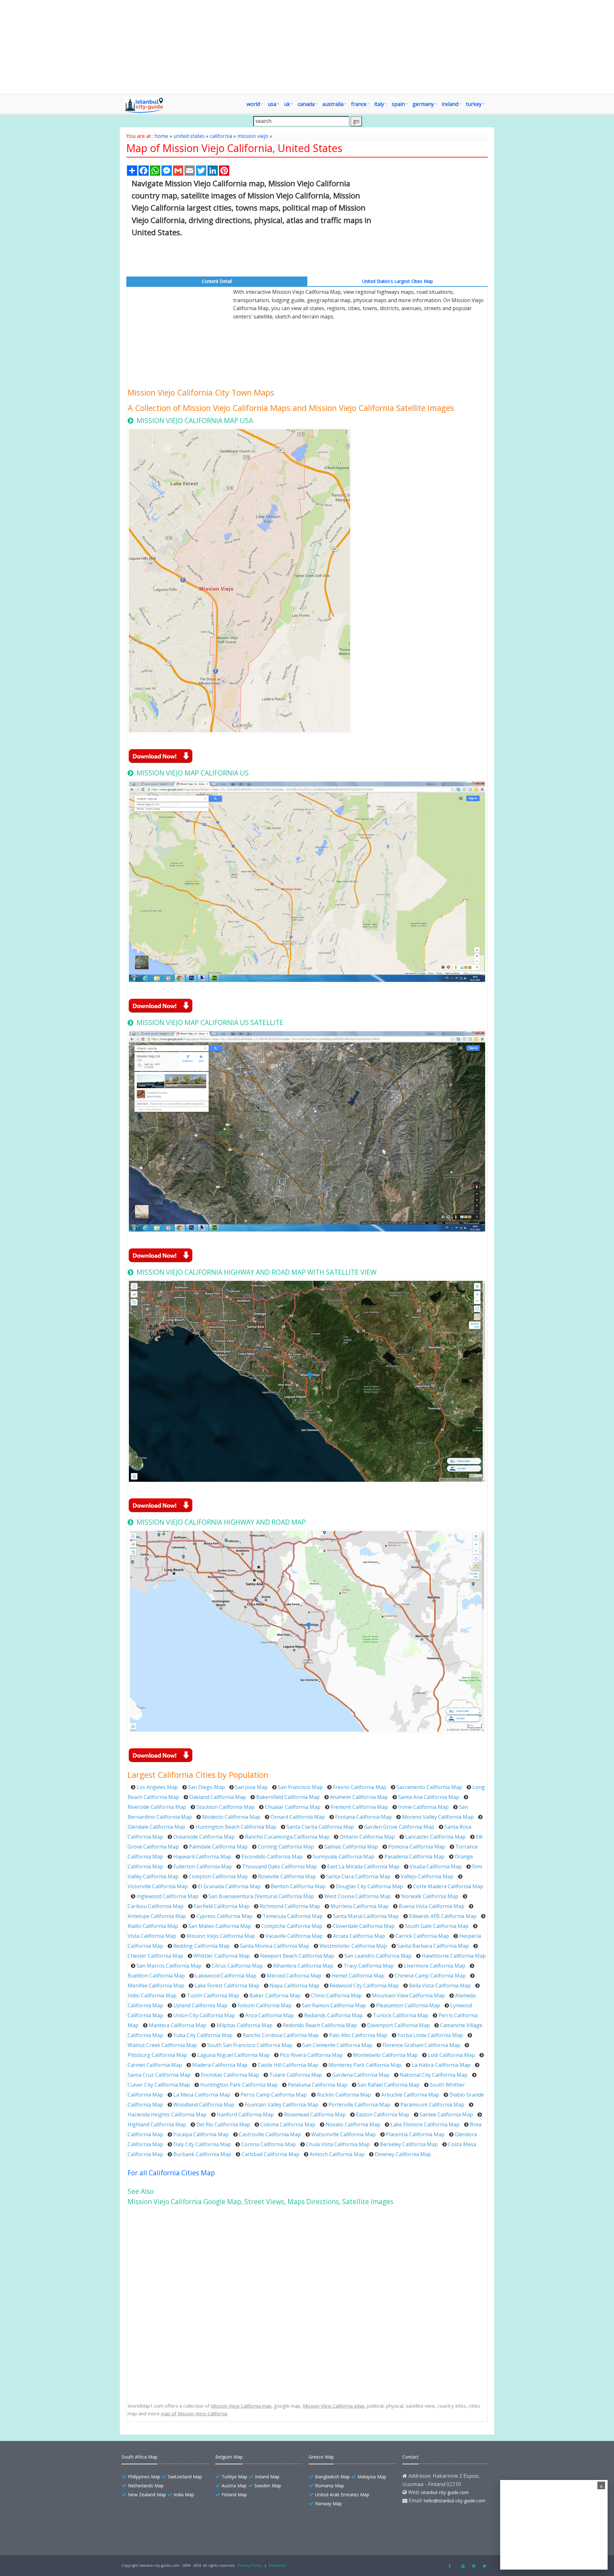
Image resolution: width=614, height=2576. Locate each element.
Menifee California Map (156, 1986)
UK (287, 104)
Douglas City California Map (369, 1886)
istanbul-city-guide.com (445, 2492)
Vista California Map (152, 1936)
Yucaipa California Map (201, 2134)
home (161, 136)
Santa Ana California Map (429, 1797)
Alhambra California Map (303, 1966)
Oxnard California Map (298, 1817)
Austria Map (234, 2486)
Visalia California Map (436, 1866)
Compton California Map (218, 1876)
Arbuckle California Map (410, 2095)
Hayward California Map (202, 1857)
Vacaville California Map (294, 1936)
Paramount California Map (432, 2105)
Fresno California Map (360, 1787)
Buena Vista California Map (432, 1906)
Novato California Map (353, 2124)
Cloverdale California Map (364, 1926)
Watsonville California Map (343, 2134)
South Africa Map (139, 2457)
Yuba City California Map (203, 2035)
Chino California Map (336, 1995)
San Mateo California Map (220, 1926)
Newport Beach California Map (297, 1956)
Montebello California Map (385, 2055)
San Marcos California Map (169, 1966)
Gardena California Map (361, 2075)
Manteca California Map (177, 2025)
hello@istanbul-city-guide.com (455, 2501)
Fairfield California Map (222, 1906)
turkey (474, 104)
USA (272, 104)
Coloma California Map (288, 2124)
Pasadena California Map (414, 1857)
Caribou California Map (156, 1906)
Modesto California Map (231, 1817)
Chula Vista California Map (338, 2144)
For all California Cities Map (171, 2173)
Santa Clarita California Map (320, 1827)
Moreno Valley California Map (438, 1817)
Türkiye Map (234, 2477)
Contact (410, 2457)
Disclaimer (278, 2565)
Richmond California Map (290, 1906)
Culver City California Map (159, 2085)
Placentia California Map (415, 2134)
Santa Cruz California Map (159, 2075)
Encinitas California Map (230, 2075)
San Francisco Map (300, 1787)
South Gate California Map (437, 1926)
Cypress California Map (224, 1916)
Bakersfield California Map (288, 1797)
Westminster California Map (353, 1946)
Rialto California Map (153, 1926)
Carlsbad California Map (270, 2154)
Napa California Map (295, 1986)
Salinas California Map (351, 1847)
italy (379, 104)
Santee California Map (446, 2115)
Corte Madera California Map (448, 1886)
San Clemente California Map (337, 2045)
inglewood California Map (167, 1896)
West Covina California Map (358, 1896)
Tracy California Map (369, 1966)
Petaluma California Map (318, 2085)
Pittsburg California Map (157, 2055)
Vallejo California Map (427, 1876)
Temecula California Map (293, 1916)
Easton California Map (383, 2115)
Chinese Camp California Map (430, 1976)
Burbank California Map (202, 2154)
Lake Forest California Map (227, 1986)
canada (306, 104)
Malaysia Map (372, 2477)
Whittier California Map (222, 1956)
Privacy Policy (250, 2565)
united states (189, 136)
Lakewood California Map (226, 1976)
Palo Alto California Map (358, 2035)
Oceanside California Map (204, 1837)
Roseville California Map (287, 1876)
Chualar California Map (293, 1807)
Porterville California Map (359, 2105)
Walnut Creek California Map (162, 2045)
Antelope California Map (157, 1916)
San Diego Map (206, 1787)
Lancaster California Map (435, 1837)
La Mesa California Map (202, 2095)
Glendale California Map (156, 1827)
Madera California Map (220, 2065)
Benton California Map (298, 1886)
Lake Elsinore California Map (425, 2124)
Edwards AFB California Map (443, 1916)
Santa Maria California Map (366, 1916)
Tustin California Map (213, 1995)
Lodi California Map (451, 2055)
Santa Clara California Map (358, 1876)
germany (423, 104)
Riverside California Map (157, 1807)
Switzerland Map (185, 2477)
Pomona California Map (417, 1847)
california (221, 136)
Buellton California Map (156, 1976)
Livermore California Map (435, 1966)
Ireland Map (267, 2477)
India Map (184, 2495)
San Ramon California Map (334, 2005)
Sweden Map (268, 2486)
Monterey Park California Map (365, 2065)
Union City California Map (204, 2015)
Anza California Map (270, 2015)
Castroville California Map (270, 2134)
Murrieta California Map (359, 1906)
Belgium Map (229, 2457)
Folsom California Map (265, 2005)
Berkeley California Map (409, 2144)
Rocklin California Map (344, 2095)
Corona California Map (268, 2144)
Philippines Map (144, 2477)
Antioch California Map (337, 2154)
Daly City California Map (202, 2144)
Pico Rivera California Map (311, 2055)
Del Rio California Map (223, 2124)
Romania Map (330, 2486)
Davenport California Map (398, 2025)
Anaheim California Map (359, 1797)
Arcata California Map (359, 1936)
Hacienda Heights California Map (167, 2115)
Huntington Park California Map (239, 2085)
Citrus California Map (237, 1966)
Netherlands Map (146, 2486)
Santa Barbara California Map (433, 1946)
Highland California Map (157, 2124)
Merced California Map (294, 1976)
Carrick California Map (422, 1936)
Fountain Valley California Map (281, 2105)
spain (398, 104)
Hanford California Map (245, 2115)
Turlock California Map (401, 2015)
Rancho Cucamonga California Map (287, 1837)
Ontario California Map (367, 1837)
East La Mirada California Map (363, 1866)
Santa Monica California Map (275, 1946)
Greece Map (321, 2457)
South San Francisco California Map (250, 2045)
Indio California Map (152, 1995)
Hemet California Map (358, 1976)
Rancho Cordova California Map (281, 2035)
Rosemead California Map (315, 2115)
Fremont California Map (359, 1807)
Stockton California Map (225, 1807)
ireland (450, 104)
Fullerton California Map (203, 1866)
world (253, 104)
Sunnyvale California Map (343, 1857)
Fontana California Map (363, 1817)
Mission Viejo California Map (221, 1936)
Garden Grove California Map (399, 1827)
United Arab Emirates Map (342, 2495)
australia (333, 104)
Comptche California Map (292, 1926)
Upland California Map (200, 2005)
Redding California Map (201, 1946)
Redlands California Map (333, 2015)
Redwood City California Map (364, 1986)
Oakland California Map (218, 1797)
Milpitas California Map (244, 2025)
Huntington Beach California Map (236, 1827)
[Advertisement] (344, 47)
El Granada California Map (229, 1886)
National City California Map (434, 2075)
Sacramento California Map (429, 1787)
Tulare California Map (296, 2075)
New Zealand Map (147, 2495)
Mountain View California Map (408, 1995)
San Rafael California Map (389, 2085)
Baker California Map (275, 1995)
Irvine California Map (423, 1807)
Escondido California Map (272, 1857)
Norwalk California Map (430, 1896)
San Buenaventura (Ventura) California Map (261, 1896)
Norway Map (328, 2504)
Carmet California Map (155, 2065)
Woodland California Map (204, 2105)
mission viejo (253, 136)
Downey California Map (403, 2154)
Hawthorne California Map (454, 1956)
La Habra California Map (441, 2065)
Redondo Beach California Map (320, 2025)
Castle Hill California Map (288, 2065)
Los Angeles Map (157, 1787)
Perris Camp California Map (274, 2095)
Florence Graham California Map (421, 2045)
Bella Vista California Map (440, 1986)
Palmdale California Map (218, 1847)
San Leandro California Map (378, 1956)
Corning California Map (286, 1847)
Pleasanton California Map (408, 2005)
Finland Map (234, 2495)
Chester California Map (155, 1956)
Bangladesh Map (332, 2477)
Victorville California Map (158, 1886)
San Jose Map (251, 1787)
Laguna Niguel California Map (233, 2055)
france (359, 104)
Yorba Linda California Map (430, 2035)
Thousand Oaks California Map (279, 1866)
